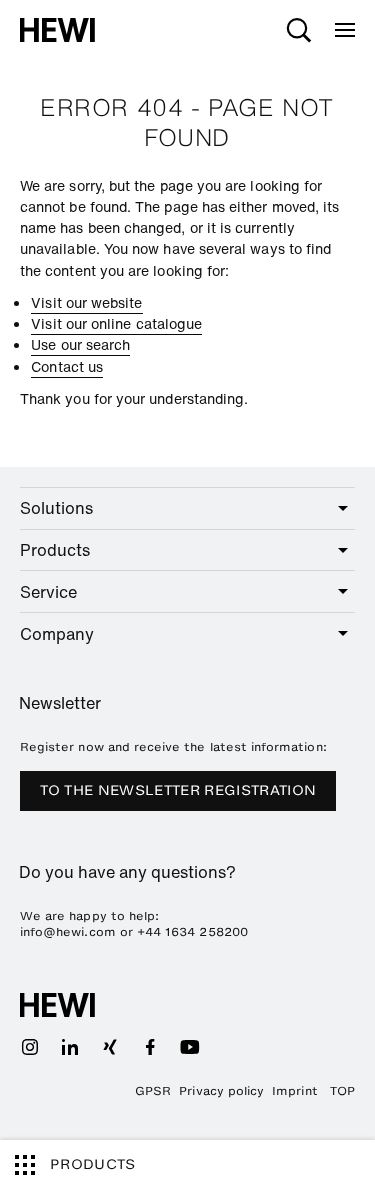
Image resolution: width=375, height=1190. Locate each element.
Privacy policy (221, 1091)
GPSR (153, 1091)
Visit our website (86, 302)
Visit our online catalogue (116, 323)
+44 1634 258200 (192, 932)
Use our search (80, 344)
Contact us (67, 366)
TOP (342, 1091)
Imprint (294, 1091)
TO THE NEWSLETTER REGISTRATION (178, 790)
